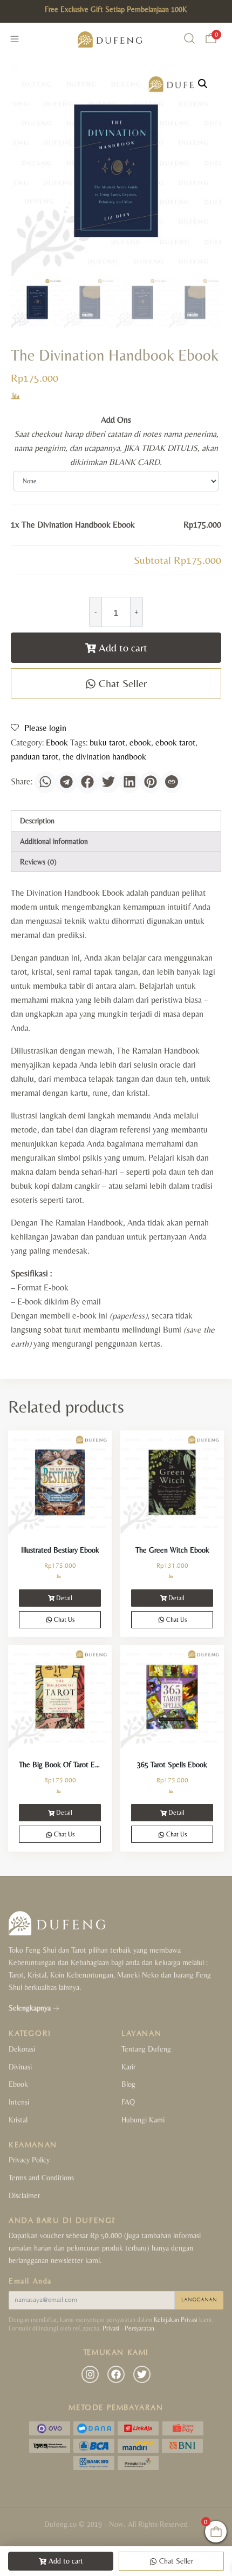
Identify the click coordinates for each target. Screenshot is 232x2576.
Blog (128, 2084)
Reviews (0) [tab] (38, 862)
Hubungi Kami (143, 2120)
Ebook (57, 743)
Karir (128, 2067)
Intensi (19, 2102)
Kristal (18, 2120)
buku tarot (107, 743)
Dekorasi (22, 2049)
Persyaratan (139, 2328)
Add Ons (116, 420)
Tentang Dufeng (146, 2049)
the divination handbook (104, 757)
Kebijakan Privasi (176, 2320)
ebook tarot (175, 743)
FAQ (128, 2102)
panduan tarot (35, 757)
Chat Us (63, 1620)
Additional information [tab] (54, 841)
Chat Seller (121, 683)
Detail (64, 1598)
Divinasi (20, 2067)
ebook (140, 743)
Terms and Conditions (41, 2178)
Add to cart (123, 647)
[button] (203, 84)
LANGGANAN (199, 2300)
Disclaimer (24, 2195)
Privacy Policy (29, 2160)
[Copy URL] (172, 782)
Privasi (111, 2328)
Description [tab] (37, 821)
